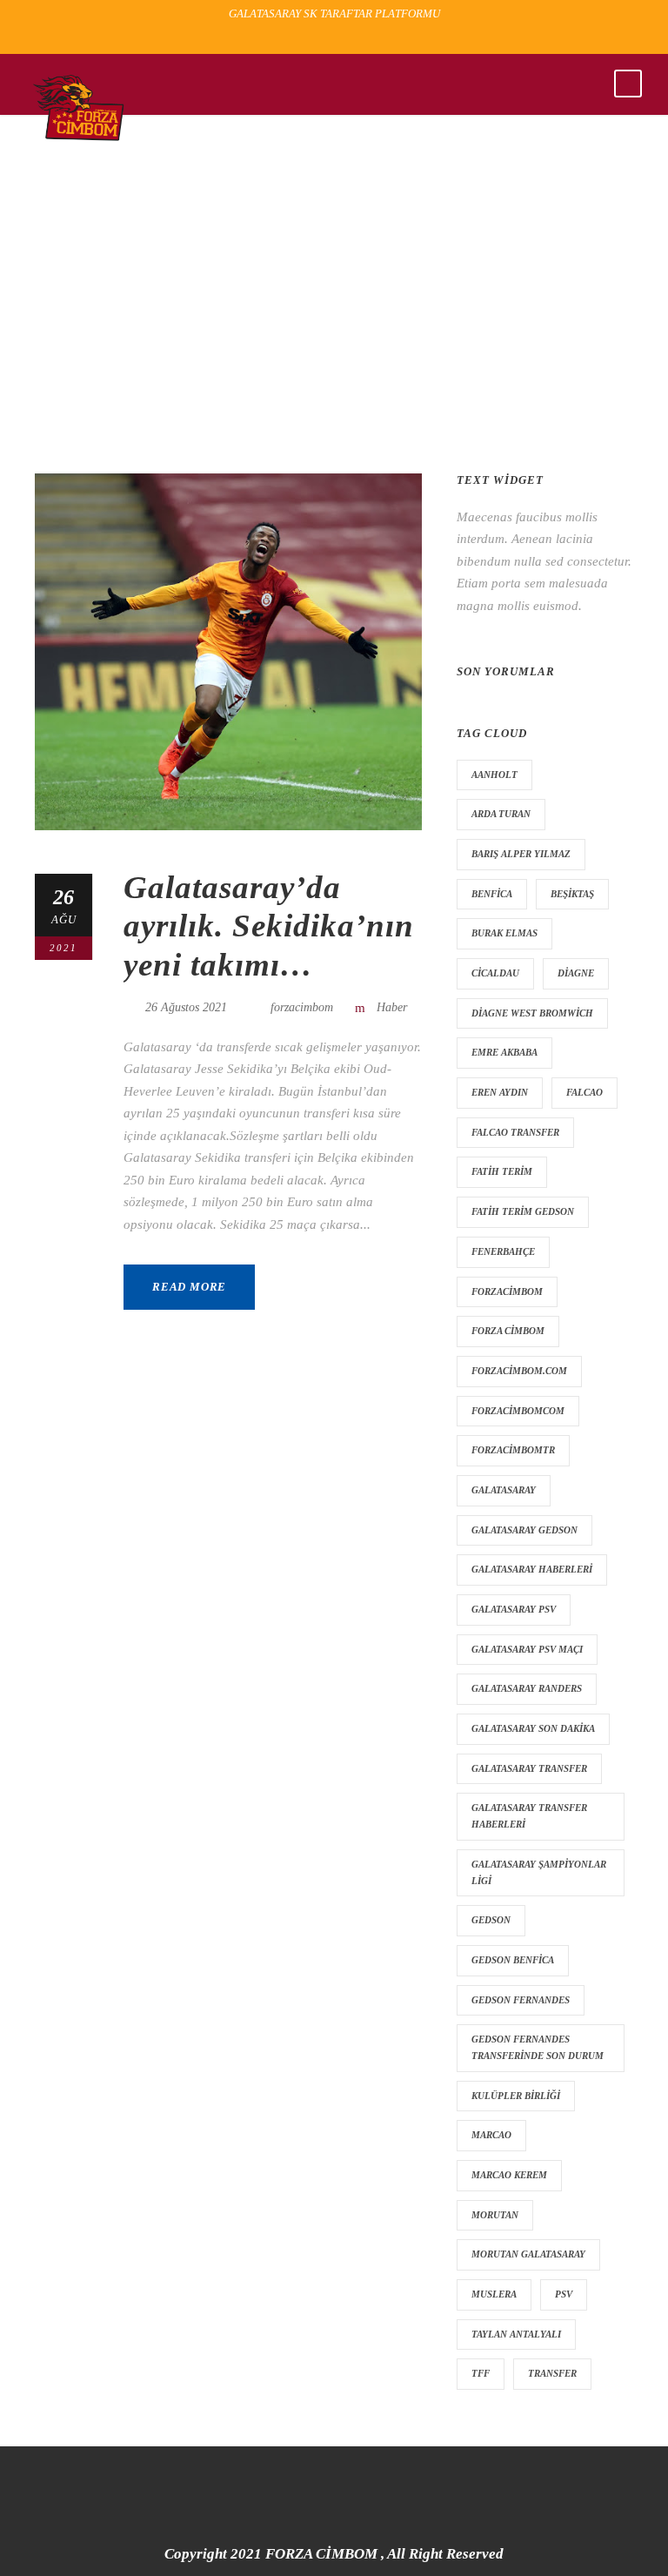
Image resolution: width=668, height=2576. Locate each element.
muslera (494, 2294)
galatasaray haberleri (532, 1569)
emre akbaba (504, 1052)
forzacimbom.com (519, 1371)
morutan (495, 2215)
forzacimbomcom (518, 1411)
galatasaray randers (527, 1688)
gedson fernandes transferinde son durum (538, 2047)
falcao (584, 1092)
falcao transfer (515, 1132)
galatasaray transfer (529, 1768)
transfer (552, 2373)
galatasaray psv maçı (527, 1649)
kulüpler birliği (516, 2096)
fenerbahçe (503, 1251)
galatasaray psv (514, 1609)
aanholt (494, 775)
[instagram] (367, 40)
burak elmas (504, 933)
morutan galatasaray (528, 2254)
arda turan (501, 814)
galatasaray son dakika (533, 1728)
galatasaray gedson (524, 1530)
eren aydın (500, 1092)
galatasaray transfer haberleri (529, 1816)
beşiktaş (572, 894)
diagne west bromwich (532, 1013)
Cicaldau (495, 973)
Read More (189, 1287)
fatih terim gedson (523, 1211)
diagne (576, 973)
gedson (491, 1920)
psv (564, 2294)
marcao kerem (509, 2175)
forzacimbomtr (513, 1450)
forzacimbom (302, 1007)
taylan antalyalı (516, 2334)
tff (481, 2373)
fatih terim (502, 1171)
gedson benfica (513, 1960)
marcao (491, 2135)
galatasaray (504, 1490)
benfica (492, 894)
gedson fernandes (521, 2000)
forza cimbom (508, 1331)
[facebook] (306, 40)
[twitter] (337, 40)
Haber (392, 1007)
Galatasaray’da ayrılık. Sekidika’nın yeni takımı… (269, 926)
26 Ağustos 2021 (186, 1007)
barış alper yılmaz (521, 854)
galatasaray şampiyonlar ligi (539, 1872)
